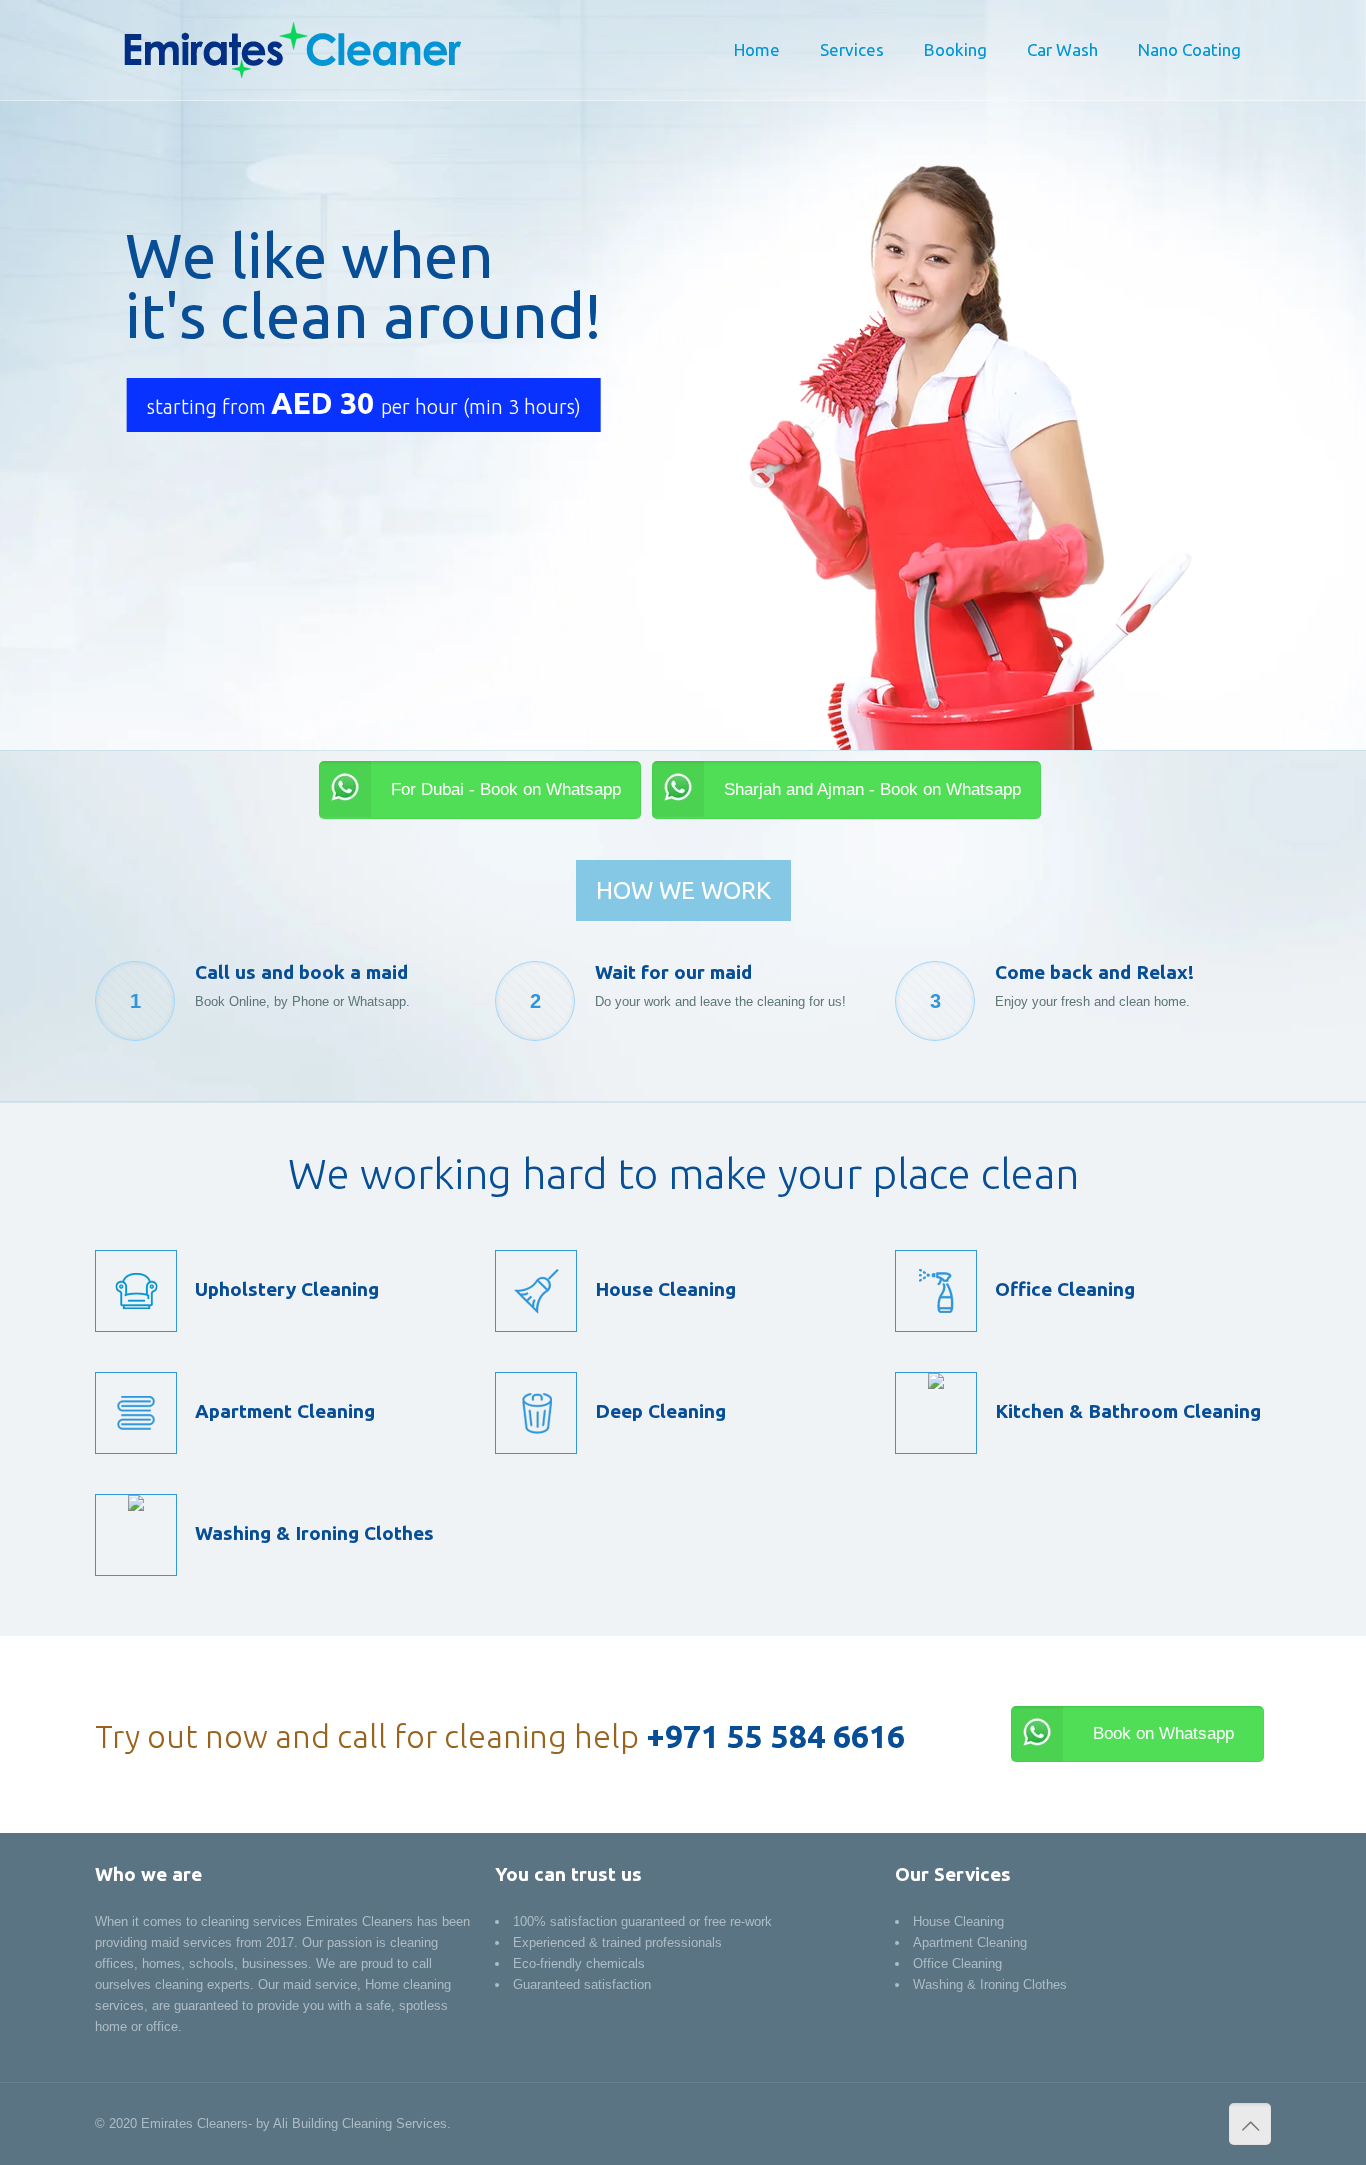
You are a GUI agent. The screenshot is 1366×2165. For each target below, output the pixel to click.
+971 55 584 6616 (775, 1736)
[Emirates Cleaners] (290, 50)
